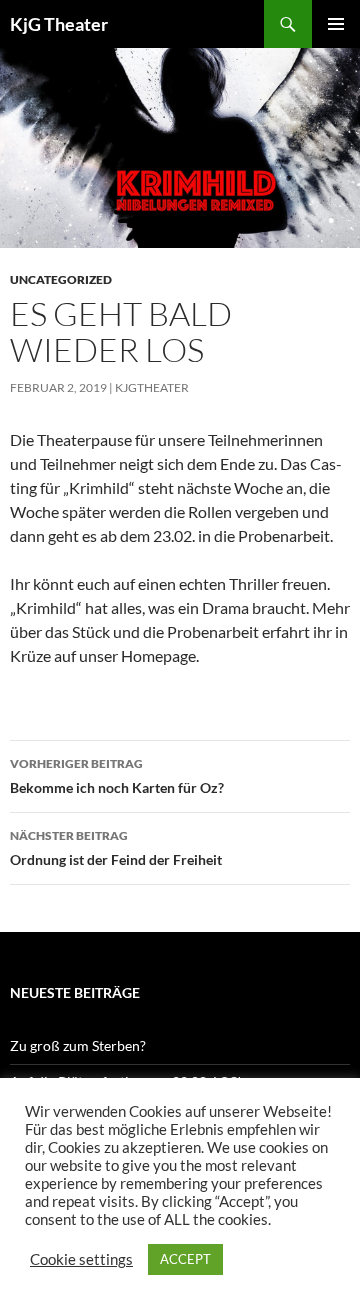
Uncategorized (61, 279)
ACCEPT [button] (185, 1259)
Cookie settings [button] (81, 1259)
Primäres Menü (336, 24)
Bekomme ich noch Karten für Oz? (117, 776)
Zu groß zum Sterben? (78, 1045)
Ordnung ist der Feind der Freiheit (116, 848)
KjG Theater (59, 24)
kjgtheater (152, 387)
